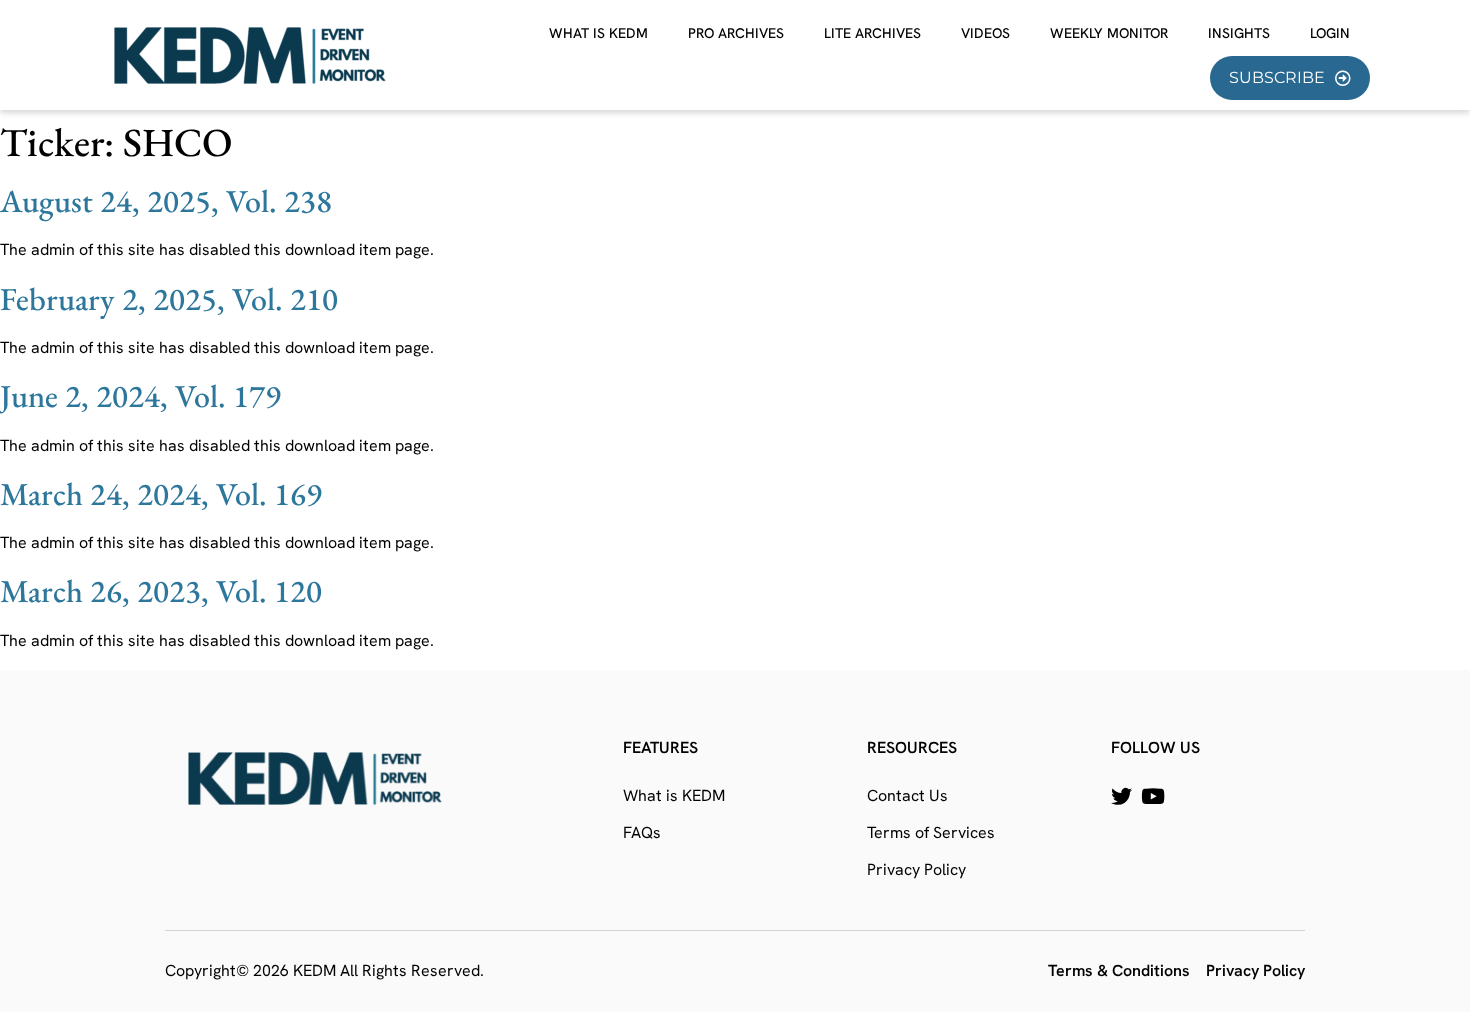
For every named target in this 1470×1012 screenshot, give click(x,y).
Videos (985, 33)
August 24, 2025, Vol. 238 (166, 201)
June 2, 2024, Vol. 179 (140, 396)
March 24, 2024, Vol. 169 (161, 494)
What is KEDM (598, 33)
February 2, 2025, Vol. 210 (169, 299)
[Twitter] (1121, 796)
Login (1330, 33)
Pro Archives (736, 33)
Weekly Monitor (1109, 33)
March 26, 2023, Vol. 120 (161, 591)
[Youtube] (1152, 796)
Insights (1239, 33)
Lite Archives (872, 33)
